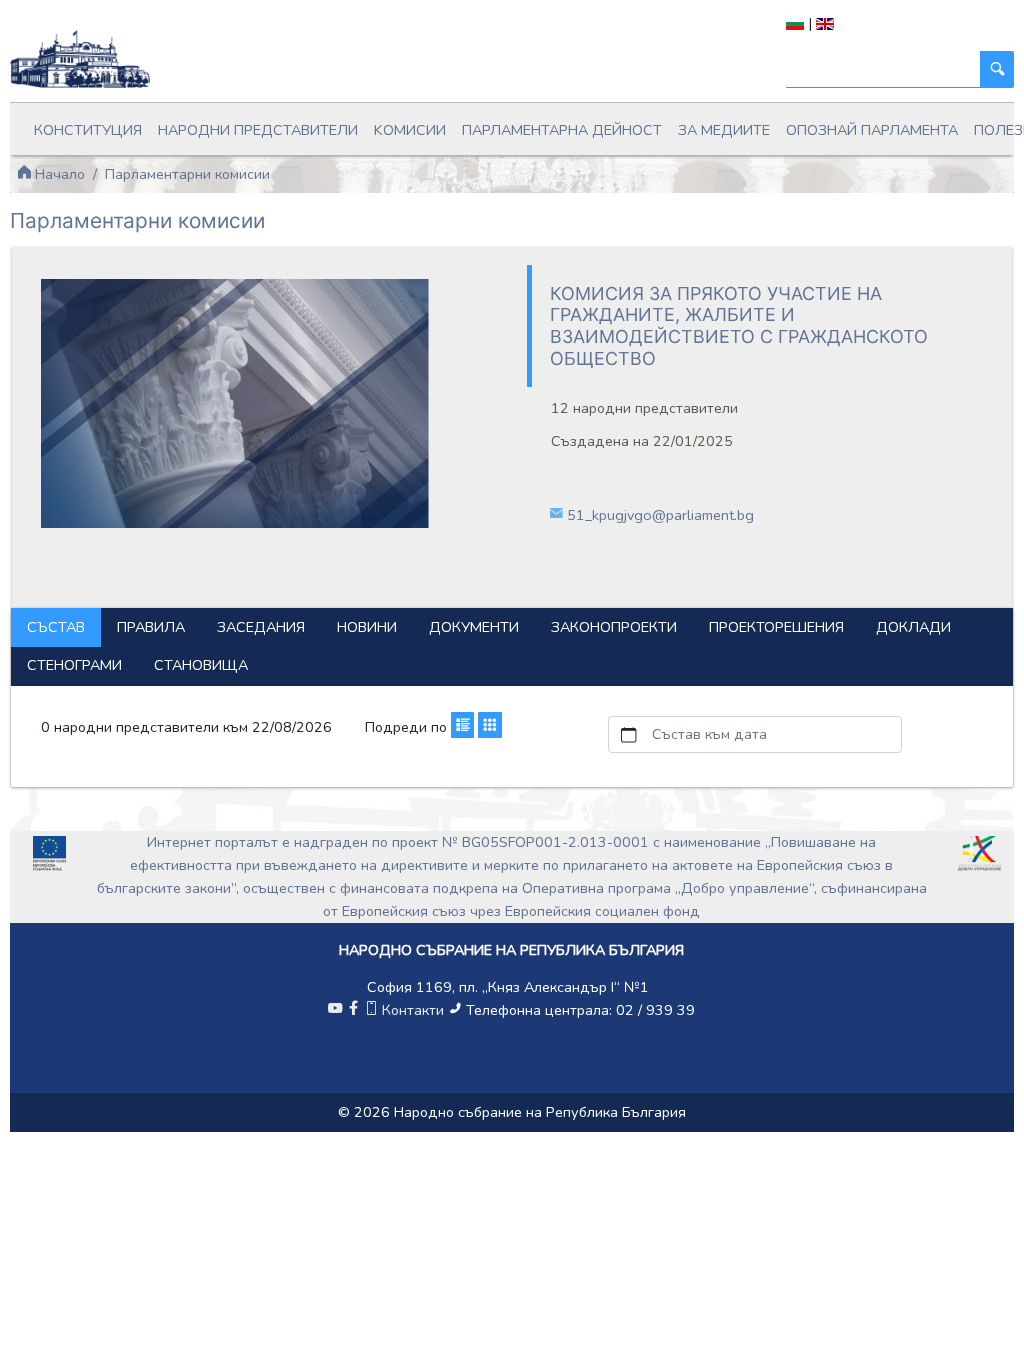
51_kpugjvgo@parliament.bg (660, 515)
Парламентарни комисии (187, 174)
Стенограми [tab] (74, 665)
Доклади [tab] (913, 627)
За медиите (724, 130)
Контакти (413, 1010)
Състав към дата (709, 734)
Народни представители (258, 130)
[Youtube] (335, 1010)
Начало (58, 174)
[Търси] (997, 69)
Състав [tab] (56, 627)
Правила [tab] (151, 627)
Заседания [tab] (261, 627)
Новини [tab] (367, 627)
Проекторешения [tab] (776, 627)
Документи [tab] (474, 627)
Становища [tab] (201, 665)
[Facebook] (353, 1010)
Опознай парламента (872, 130)
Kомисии (410, 130)
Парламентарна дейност (562, 130)
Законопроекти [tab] (614, 627)
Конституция (88, 130)
